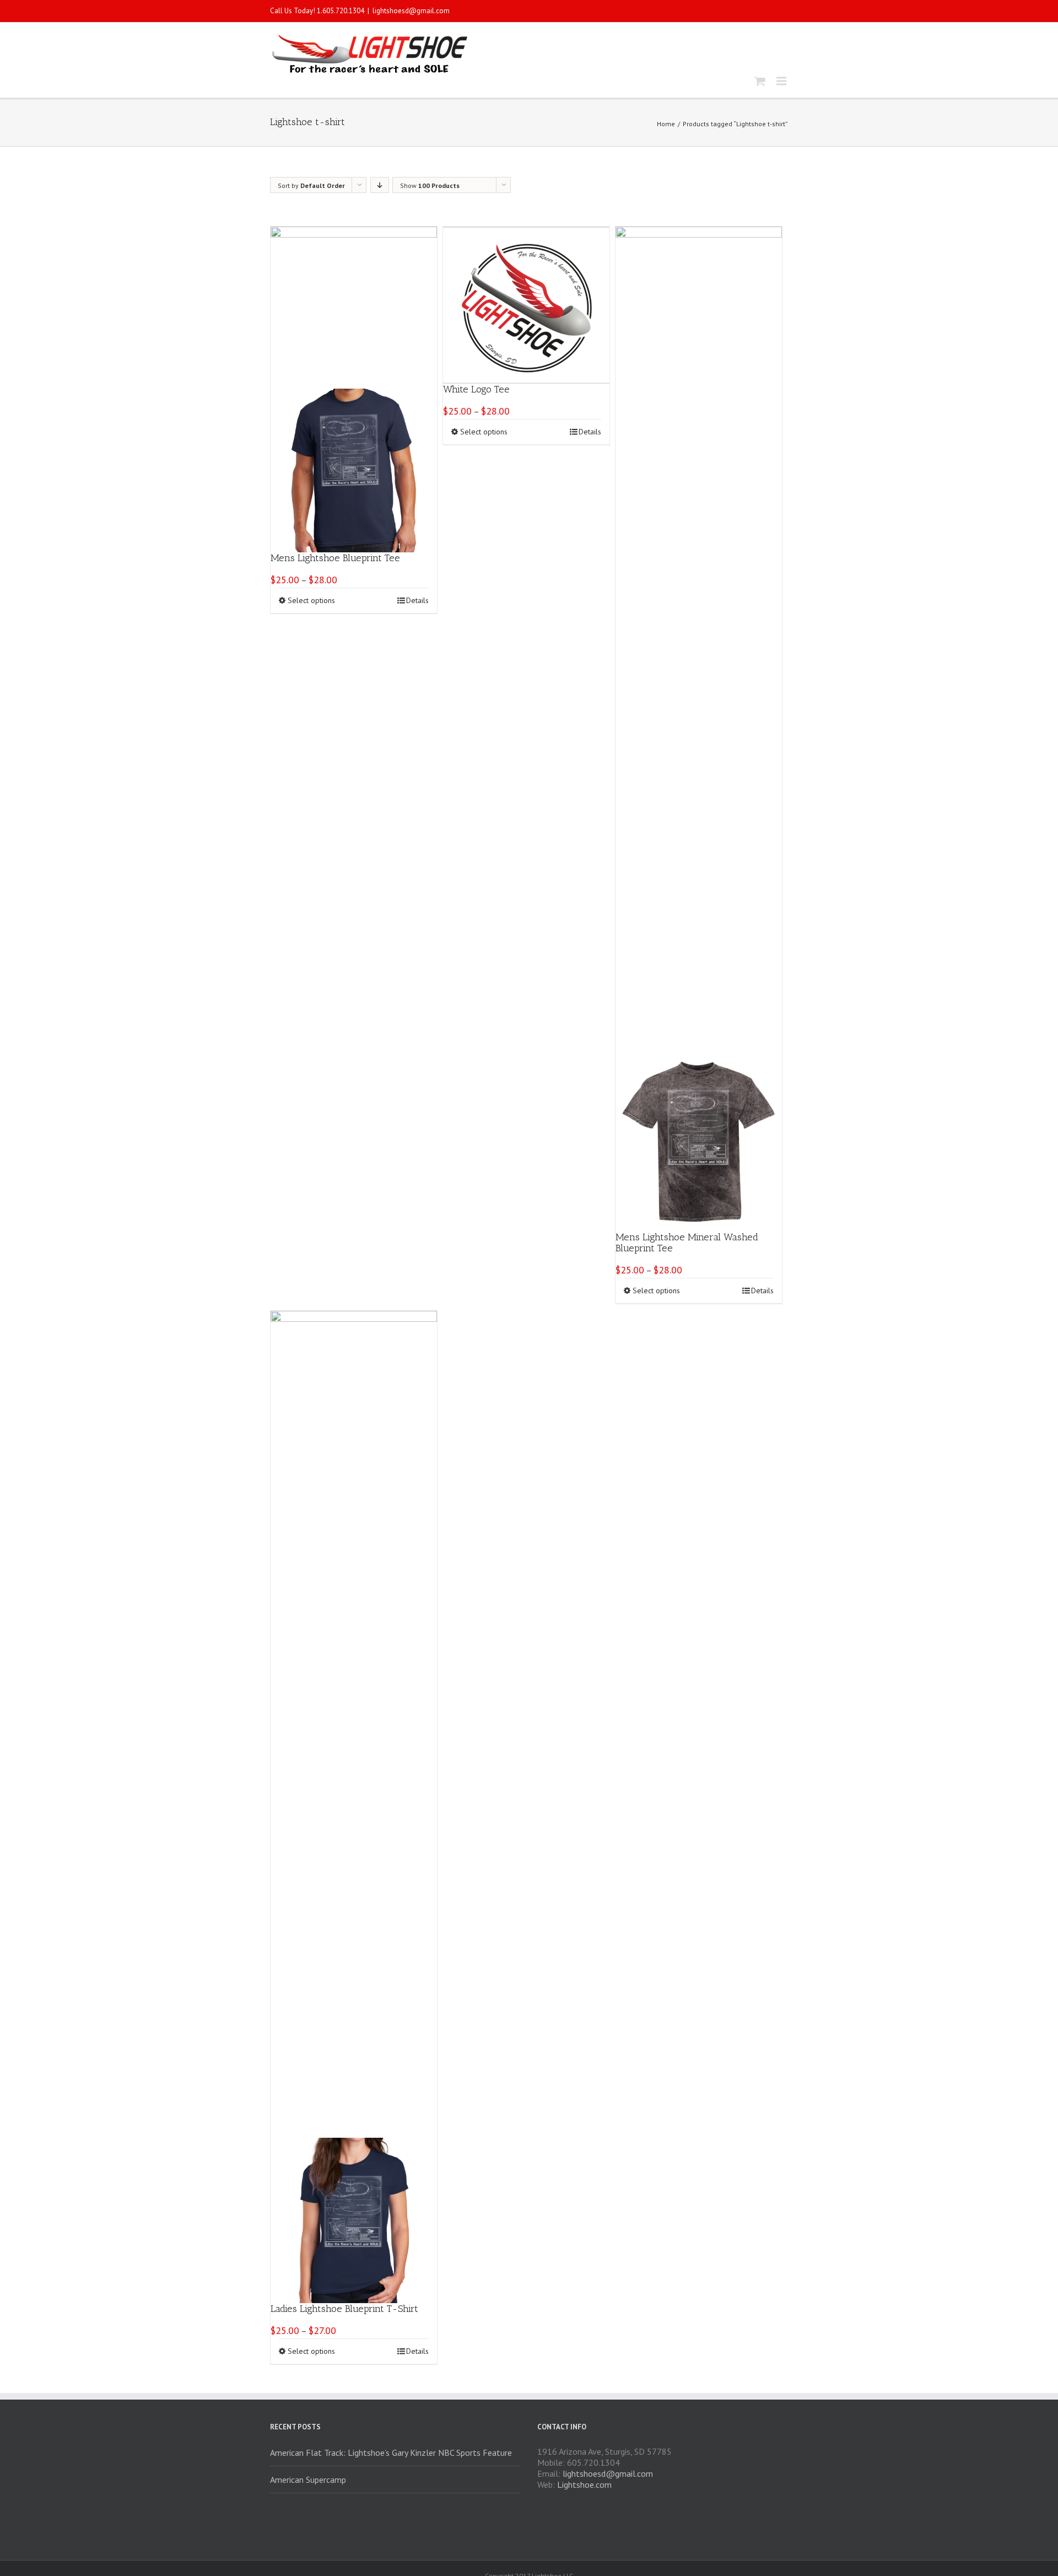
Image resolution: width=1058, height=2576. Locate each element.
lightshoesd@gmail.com (411, 11)
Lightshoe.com (584, 2484)
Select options (311, 600)
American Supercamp (308, 2480)
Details (417, 600)
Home (666, 124)
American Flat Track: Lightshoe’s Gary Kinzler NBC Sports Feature (391, 2453)
